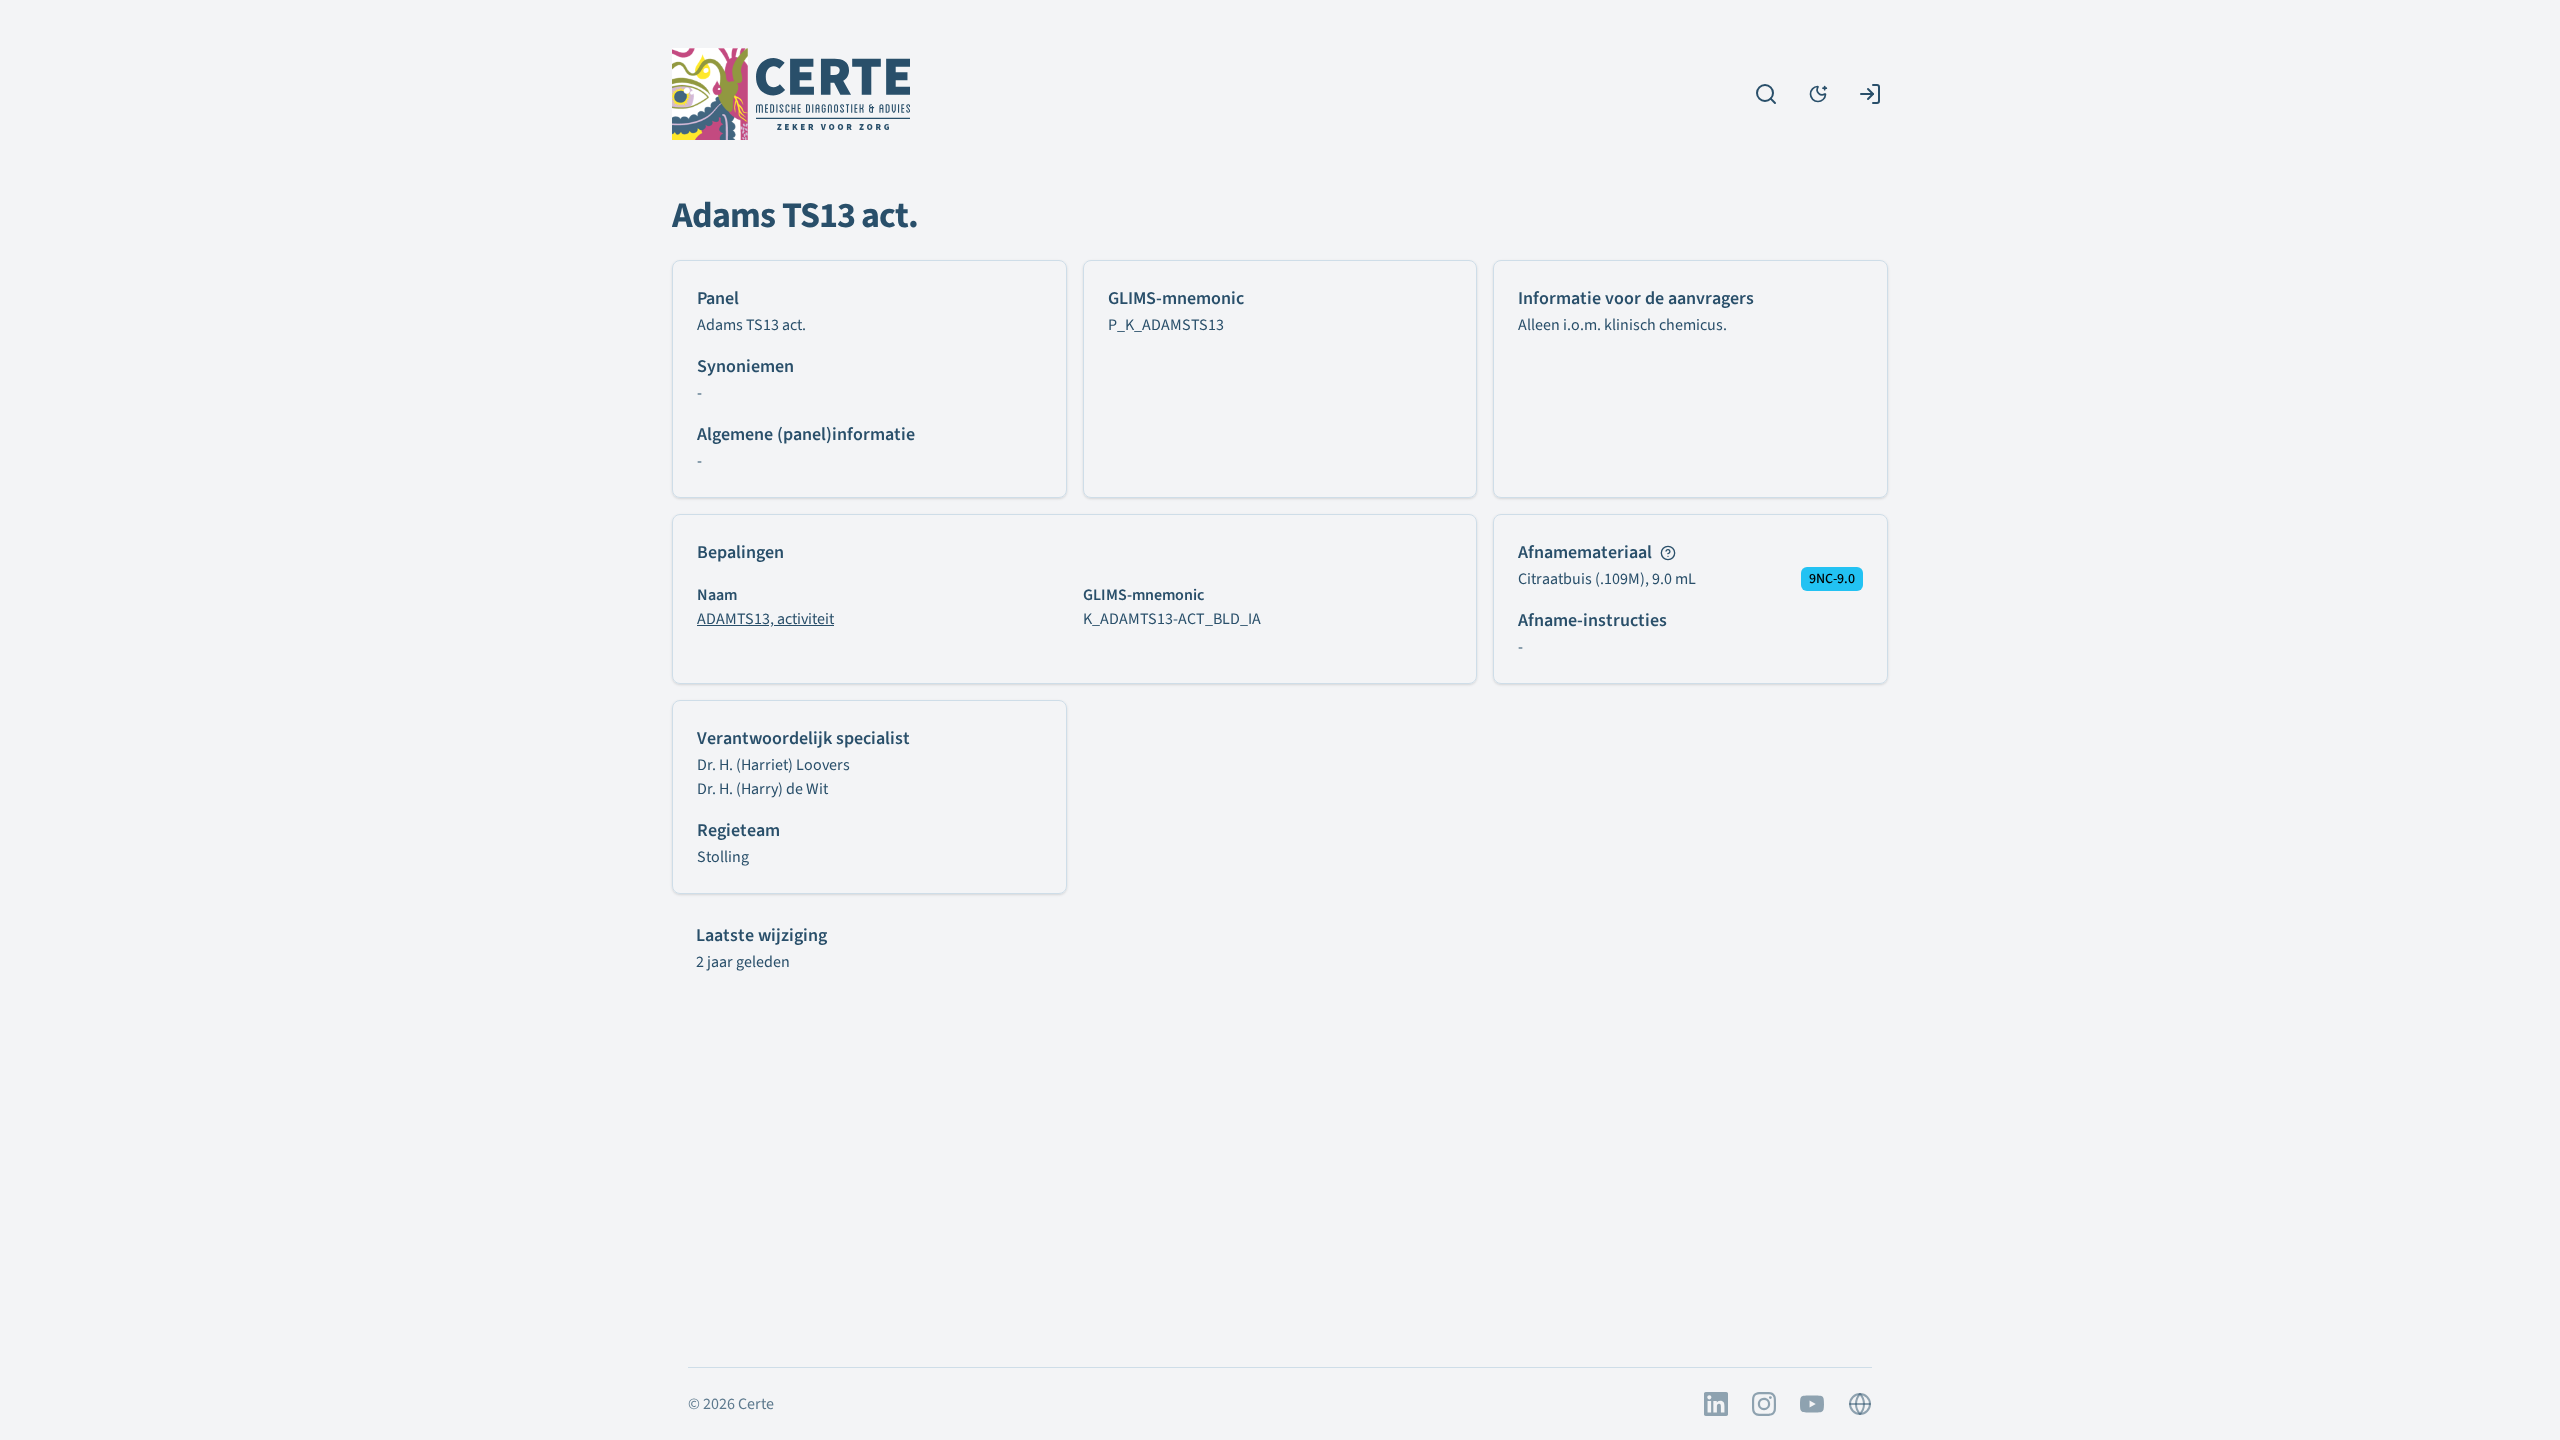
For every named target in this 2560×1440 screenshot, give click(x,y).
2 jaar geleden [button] (743, 962)
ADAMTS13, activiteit (765, 619)
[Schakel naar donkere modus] (1818, 94)
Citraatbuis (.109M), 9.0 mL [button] (1607, 579)
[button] (1668, 553)
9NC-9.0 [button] (1832, 579)
